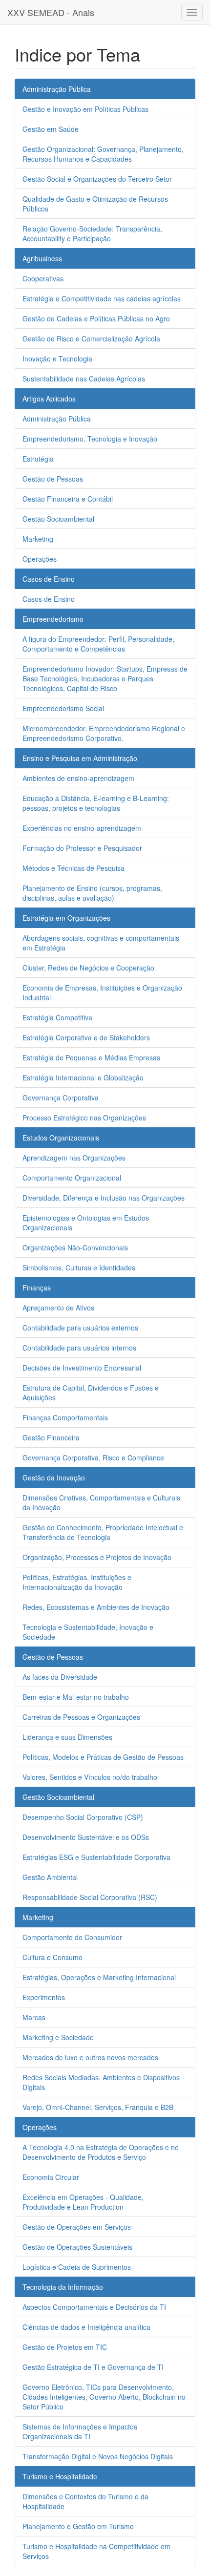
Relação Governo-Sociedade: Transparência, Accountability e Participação (92, 233)
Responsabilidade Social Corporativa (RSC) (90, 1897)
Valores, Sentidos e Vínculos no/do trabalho (90, 1777)
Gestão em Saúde (51, 129)
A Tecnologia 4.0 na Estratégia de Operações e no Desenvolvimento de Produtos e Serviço (101, 2152)
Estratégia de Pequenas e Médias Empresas (91, 1057)
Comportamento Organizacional (72, 1178)
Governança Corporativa (61, 1098)
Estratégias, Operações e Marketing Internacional (99, 1977)
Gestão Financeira (51, 1437)
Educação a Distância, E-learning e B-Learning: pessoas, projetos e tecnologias (96, 803)
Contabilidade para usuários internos (79, 1348)
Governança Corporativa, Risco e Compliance (93, 1457)
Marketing (38, 539)
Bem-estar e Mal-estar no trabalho (76, 1697)
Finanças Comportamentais (65, 1417)
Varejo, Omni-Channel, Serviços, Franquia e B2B (98, 2107)
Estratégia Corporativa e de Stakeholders (86, 1037)
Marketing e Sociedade (58, 2037)
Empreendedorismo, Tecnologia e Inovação (90, 439)
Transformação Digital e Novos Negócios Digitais (98, 2456)
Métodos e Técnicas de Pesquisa (73, 868)
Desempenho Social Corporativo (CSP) (83, 1817)
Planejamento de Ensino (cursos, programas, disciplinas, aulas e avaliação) (92, 893)
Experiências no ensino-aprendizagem (82, 828)
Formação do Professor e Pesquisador (82, 848)
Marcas (34, 2017)
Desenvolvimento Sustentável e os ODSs (86, 1837)
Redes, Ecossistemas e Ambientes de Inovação (96, 1607)
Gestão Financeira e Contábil (68, 499)
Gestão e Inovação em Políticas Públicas (85, 109)
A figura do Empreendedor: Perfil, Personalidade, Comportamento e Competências (98, 644)
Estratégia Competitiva (57, 1017)
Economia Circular (51, 2177)
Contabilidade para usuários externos (80, 1328)
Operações (40, 559)
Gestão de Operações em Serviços (77, 2227)
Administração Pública (57, 419)
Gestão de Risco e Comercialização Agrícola (91, 338)
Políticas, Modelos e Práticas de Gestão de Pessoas (103, 1757)
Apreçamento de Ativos (58, 1308)
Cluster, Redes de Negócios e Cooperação (88, 968)
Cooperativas (43, 278)
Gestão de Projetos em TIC (65, 2347)
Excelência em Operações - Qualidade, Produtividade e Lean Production (83, 2202)
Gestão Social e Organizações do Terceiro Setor (97, 179)
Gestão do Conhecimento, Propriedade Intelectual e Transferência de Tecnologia (103, 1532)
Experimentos (44, 1997)
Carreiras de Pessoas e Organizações (81, 1717)
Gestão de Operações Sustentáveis (77, 2247)
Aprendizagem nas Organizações (74, 1158)
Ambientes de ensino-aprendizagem (78, 778)
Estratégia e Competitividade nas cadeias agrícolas (102, 298)
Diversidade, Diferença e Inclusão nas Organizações (104, 1198)
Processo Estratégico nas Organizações (84, 1118)
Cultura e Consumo (52, 1957)
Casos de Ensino (49, 599)
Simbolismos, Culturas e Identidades (79, 1267)
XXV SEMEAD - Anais (51, 12)
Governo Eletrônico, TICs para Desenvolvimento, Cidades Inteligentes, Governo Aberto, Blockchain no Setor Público (104, 2397)
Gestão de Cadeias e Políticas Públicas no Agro (96, 318)
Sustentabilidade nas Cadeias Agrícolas (84, 379)
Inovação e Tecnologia (57, 359)
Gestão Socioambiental (58, 519)
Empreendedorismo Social (63, 708)
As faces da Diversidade (60, 1677)
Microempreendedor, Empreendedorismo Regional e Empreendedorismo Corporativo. (104, 733)
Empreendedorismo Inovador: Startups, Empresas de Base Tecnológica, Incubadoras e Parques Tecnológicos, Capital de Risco (105, 678)
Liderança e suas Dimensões (67, 1737)
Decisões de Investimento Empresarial (82, 1368)
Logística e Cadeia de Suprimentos (77, 2267)
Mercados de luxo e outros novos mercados (90, 2057)
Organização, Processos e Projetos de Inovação (97, 1557)
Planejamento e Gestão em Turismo (78, 2526)
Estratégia (38, 459)
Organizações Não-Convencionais (75, 1247)
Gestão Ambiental (50, 1877)
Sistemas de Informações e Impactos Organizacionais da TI (80, 2431)
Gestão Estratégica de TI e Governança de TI (93, 2367)
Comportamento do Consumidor (72, 1937)
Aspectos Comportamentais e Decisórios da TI (94, 2307)
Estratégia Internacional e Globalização (83, 1077)
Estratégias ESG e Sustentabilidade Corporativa (96, 1857)
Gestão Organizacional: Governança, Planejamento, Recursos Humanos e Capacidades (103, 154)
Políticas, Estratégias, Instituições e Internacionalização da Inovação (77, 1582)
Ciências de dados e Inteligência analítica (86, 2327)
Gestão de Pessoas (53, 479)
